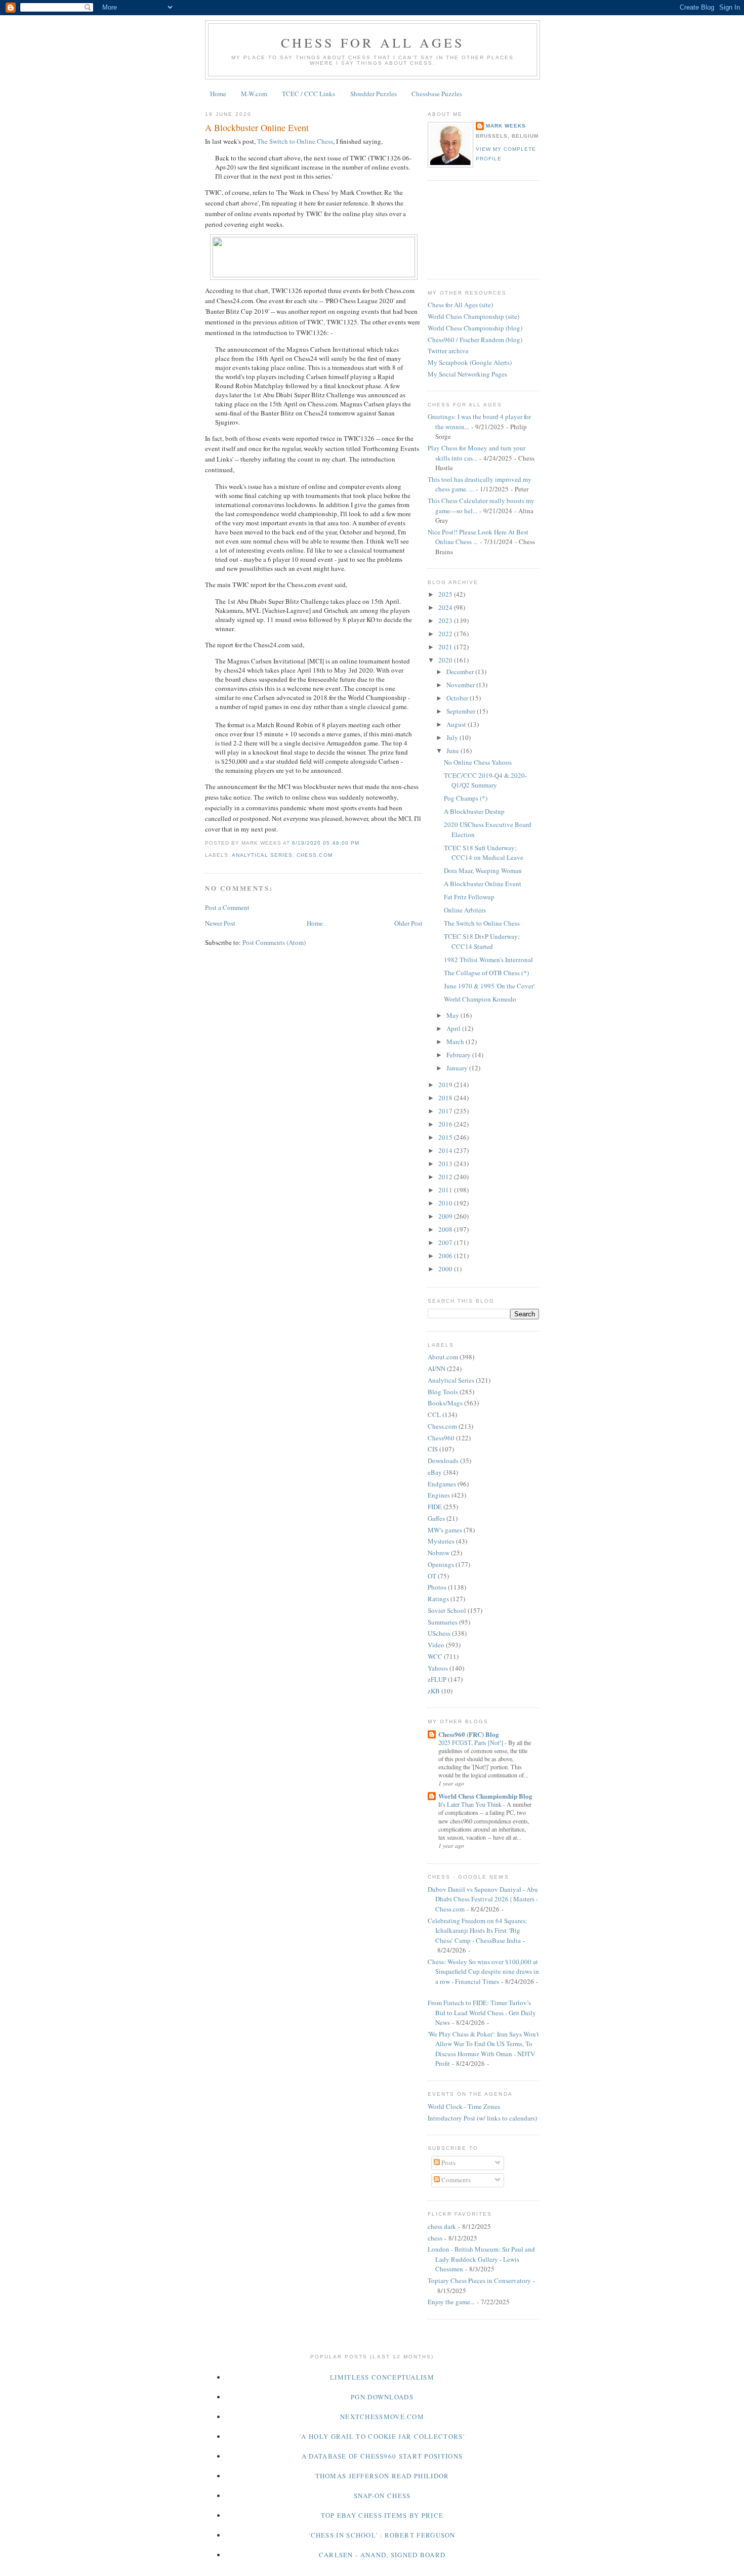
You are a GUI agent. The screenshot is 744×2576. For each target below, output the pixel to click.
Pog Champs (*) (466, 798)
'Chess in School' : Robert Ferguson (382, 2535)
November (461, 685)
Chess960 (441, 1438)
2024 (446, 607)
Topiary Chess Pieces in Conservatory (479, 2280)
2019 (446, 1085)
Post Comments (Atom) (274, 942)
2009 (446, 1216)
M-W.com (254, 94)
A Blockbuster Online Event (257, 128)
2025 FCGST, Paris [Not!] (471, 1742)
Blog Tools (443, 1392)
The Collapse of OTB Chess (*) (486, 973)
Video (436, 1645)
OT (432, 1576)
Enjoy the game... (451, 2302)
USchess (439, 1633)
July (453, 737)
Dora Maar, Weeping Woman (483, 870)
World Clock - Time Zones (464, 2106)
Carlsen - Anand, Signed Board (382, 2555)
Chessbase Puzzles (437, 94)
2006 (446, 1256)
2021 (446, 647)
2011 (446, 1190)
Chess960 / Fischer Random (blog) (475, 340)
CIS (433, 1449)
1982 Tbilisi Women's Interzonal (488, 960)
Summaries (443, 1622)
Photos (437, 1587)
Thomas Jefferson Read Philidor (382, 2476)
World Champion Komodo (480, 999)
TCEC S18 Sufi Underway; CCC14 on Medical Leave (484, 853)
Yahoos (438, 1668)
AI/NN (437, 1368)
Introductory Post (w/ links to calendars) (482, 2118)
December (461, 672)
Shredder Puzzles (374, 94)
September (462, 711)
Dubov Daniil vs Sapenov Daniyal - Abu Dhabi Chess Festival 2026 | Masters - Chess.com (483, 1899)
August (457, 724)
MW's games (445, 1530)
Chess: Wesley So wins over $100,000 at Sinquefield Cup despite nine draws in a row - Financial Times (483, 1971)
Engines (439, 1495)
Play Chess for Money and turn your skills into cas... (477, 453)
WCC (435, 1656)
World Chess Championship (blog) (475, 328)
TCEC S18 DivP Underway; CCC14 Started (482, 941)
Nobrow (439, 1553)
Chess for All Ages (373, 43)
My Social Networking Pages (467, 374)
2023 (446, 620)
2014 (446, 1150)
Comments (455, 2180)
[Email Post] (362, 843)
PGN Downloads (382, 2397)
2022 (446, 634)
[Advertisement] (473, 228)
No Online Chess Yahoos (478, 762)
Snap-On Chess (382, 2496)
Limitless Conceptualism (382, 2377)
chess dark (442, 2226)
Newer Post (220, 923)
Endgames (442, 1484)
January (458, 1068)
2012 (446, 1177)
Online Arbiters (465, 910)
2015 (446, 1137)
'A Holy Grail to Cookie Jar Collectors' (382, 2436)
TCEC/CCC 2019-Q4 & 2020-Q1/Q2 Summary (485, 780)
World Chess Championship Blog (485, 1796)
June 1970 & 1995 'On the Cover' (489, 986)
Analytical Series (262, 855)
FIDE (435, 1507)
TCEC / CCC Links (308, 94)
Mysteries (441, 1541)
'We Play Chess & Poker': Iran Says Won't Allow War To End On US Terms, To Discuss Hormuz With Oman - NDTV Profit (483, 2049)
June (453, 751)
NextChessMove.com (382, 2417)
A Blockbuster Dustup (474, 811)
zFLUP (437, 1679)
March (456, 1042)
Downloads (443, 1461)
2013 (446, 1164)
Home (218, 94)
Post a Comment (227, 907)
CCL (434, 1415)
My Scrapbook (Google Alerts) (470, 362)
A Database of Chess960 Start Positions (382, 2456)
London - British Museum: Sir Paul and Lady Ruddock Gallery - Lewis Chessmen (481, 2259)
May (453, 1015)
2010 (446, 1203)
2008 (446, 1229)
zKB (434, 1691)
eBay (435, 1472)
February (459, 1055)
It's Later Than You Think (471, 1804)
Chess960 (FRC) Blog (469, 1734)
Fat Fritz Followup (469, 897)
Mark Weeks (506, 126)
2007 (446, 1242)
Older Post (408, 923)
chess (435, 2238)
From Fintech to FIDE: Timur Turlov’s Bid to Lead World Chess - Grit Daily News (482, 2012)
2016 (446, 1124)
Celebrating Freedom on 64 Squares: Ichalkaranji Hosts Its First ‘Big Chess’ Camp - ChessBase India (478, 1930)
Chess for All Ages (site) (460, 305)
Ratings (438, 1599)
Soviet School (447, 1610)
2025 (446, 594)
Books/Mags (445, 1403)
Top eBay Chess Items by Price (382, 2515)
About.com (443, 1357)
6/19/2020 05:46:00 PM (325, 843)
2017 (446, 1111)
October (458, 698)
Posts (448, 2163)
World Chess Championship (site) (473, 316)
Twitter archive (448, 351)
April (454, 1028)
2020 (446, 660)
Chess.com (314, 855)
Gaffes (436, 1518)
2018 (446, 1098)
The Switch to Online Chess (295, 141)
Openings (441, 1564)
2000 (446, 1269)
